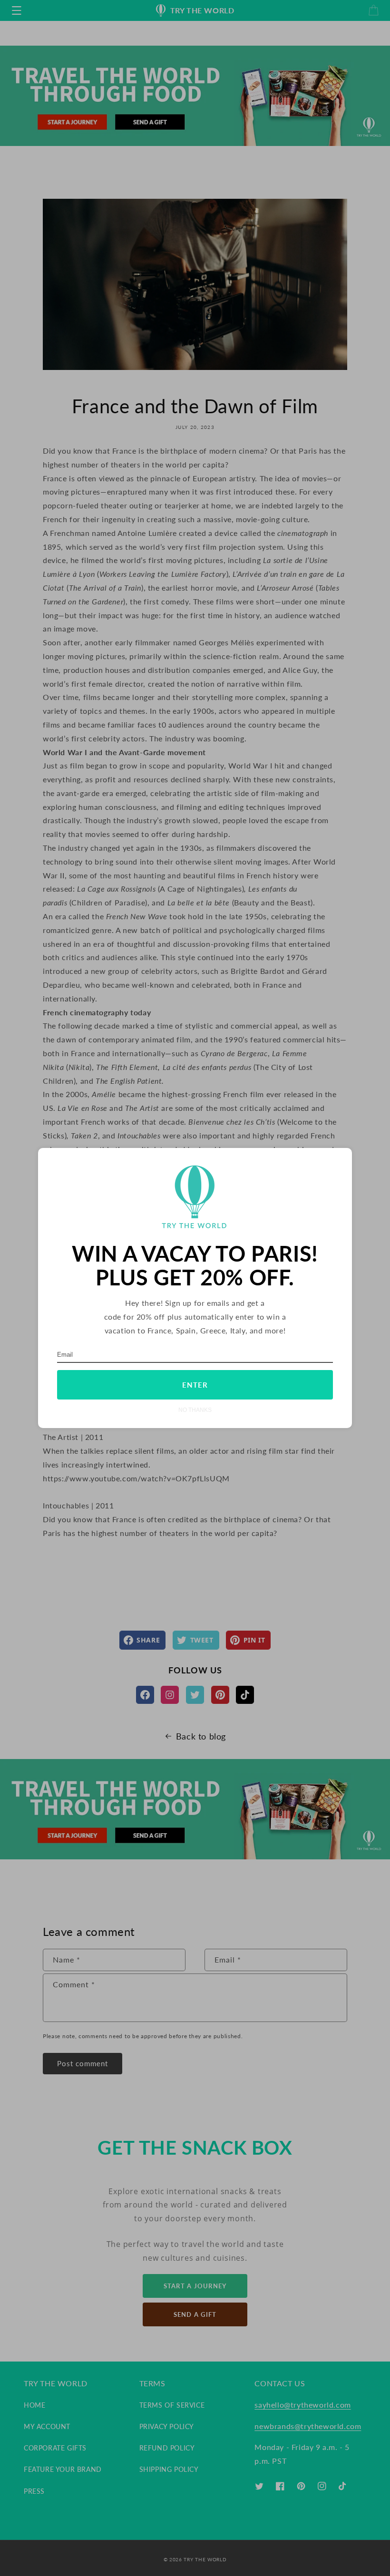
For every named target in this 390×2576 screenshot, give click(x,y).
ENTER (195, 1385)
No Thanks (195, 1410)
